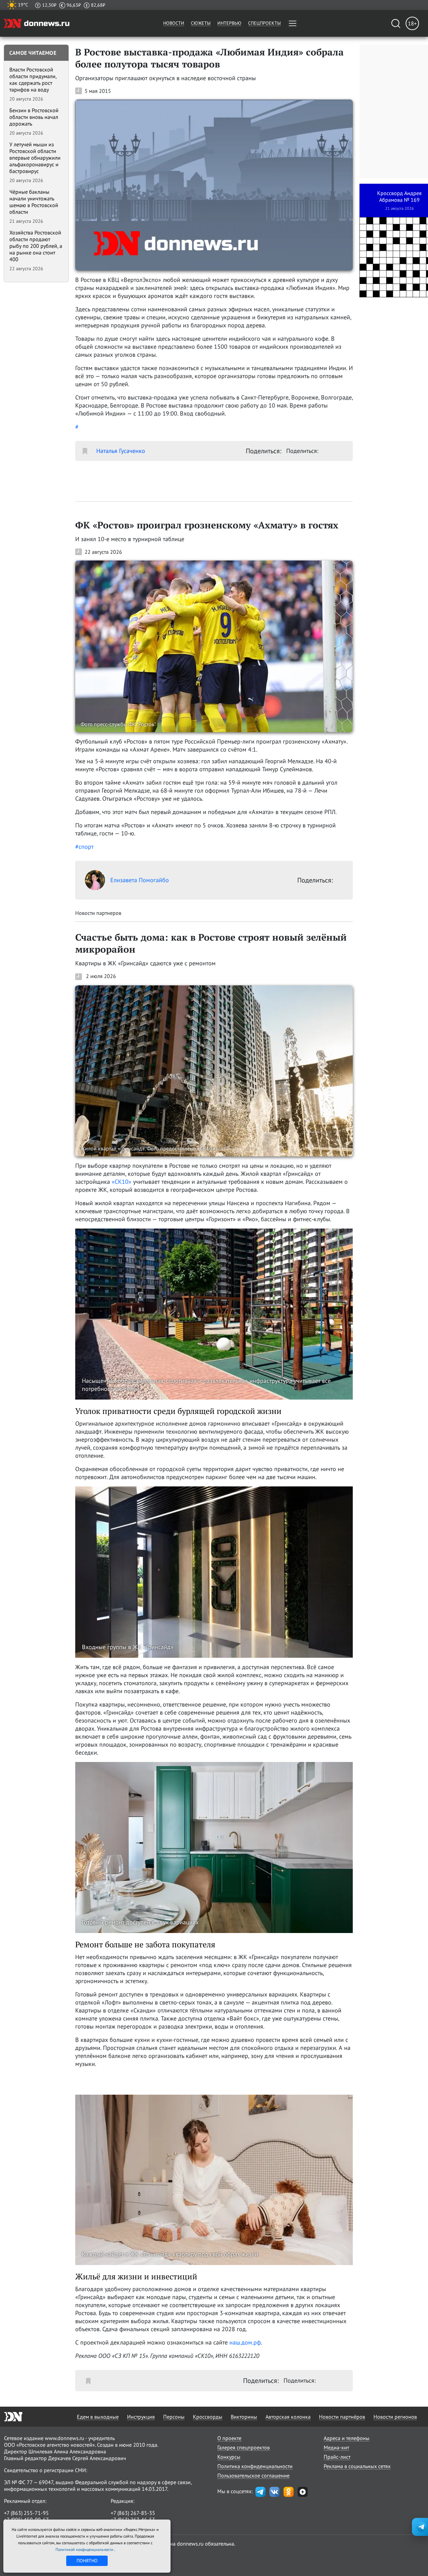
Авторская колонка (288, 2417)
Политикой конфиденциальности (85, 2549)
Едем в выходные (98, 2417)
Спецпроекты (264, 23)
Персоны (174, 2417)
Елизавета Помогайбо (140, 880)
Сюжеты (201, 23)
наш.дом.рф (245, 2342)
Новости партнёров (342, 2417)
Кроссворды (208, 2417)
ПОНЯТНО (87, 2561)
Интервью (229, 23)
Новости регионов (395, 2417)
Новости (174, 23)
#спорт (84, 847)
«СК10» (122, 1182)
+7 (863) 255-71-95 (26, 2513)
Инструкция (141, 2417)
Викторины (244, 2417)
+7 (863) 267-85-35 (133, 2513)
